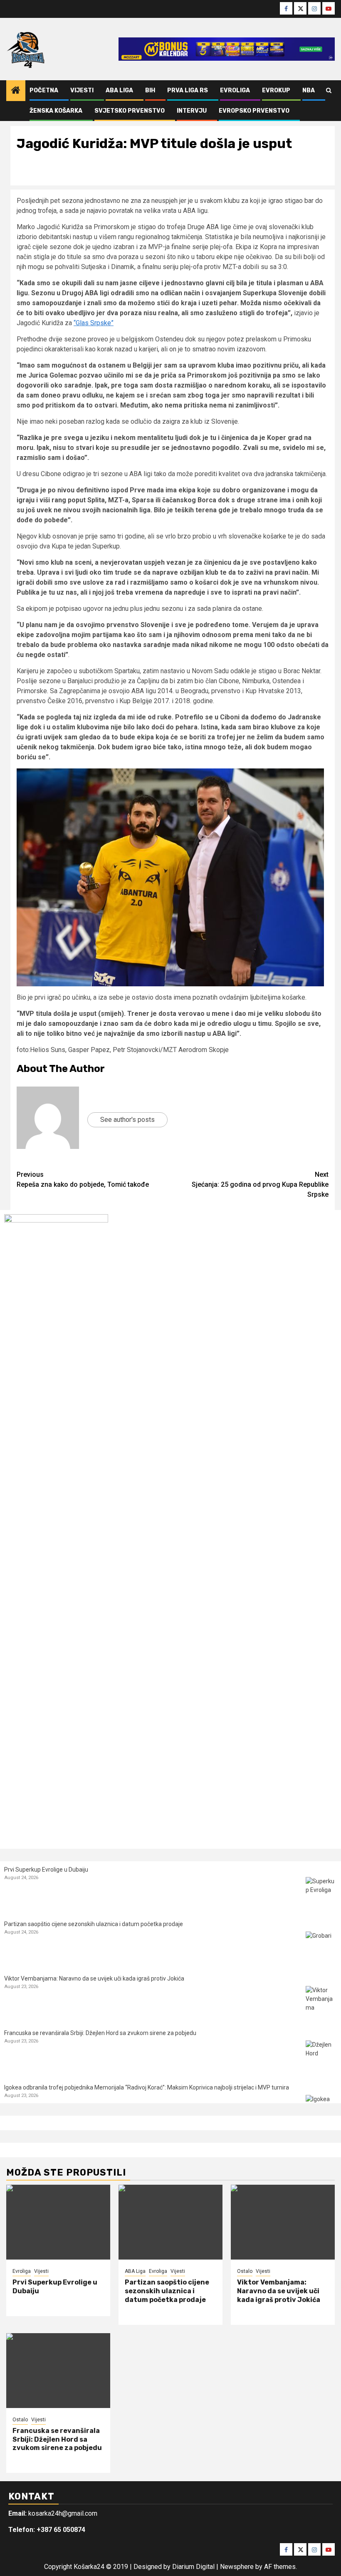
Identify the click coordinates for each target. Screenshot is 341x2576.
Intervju (192, 111)
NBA (309, 90)
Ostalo (245, 2271)
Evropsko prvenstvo (254, 111)
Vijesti (82, 90)
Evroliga (235, 90)
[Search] (329, 91)
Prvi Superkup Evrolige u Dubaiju (46, 1870)
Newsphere (237, 2567)
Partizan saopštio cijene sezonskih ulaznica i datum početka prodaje (94, 1924)
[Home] (16, 91)
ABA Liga (119, 90)
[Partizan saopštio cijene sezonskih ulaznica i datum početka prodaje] (321, 1947)
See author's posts (127, 1120)
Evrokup (276, 90)
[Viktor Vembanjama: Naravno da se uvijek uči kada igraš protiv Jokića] (321, 2002)
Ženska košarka (56, 111)
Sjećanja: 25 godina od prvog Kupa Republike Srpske (260, 1184)
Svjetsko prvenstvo (130, 111)
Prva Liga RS (188, 90)
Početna (44, 90)
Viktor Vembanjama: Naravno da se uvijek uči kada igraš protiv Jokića (94, 1978)
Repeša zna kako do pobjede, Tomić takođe (83, 1179)
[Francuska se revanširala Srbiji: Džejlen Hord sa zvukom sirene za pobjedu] (321, 2056)
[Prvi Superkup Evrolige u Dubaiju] (321, 1893)
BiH (150, 90)
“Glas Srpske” (94, 323)
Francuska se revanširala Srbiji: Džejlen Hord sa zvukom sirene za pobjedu (100, 2033)
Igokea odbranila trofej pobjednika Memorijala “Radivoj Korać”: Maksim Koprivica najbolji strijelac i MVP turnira (147, 2087)
